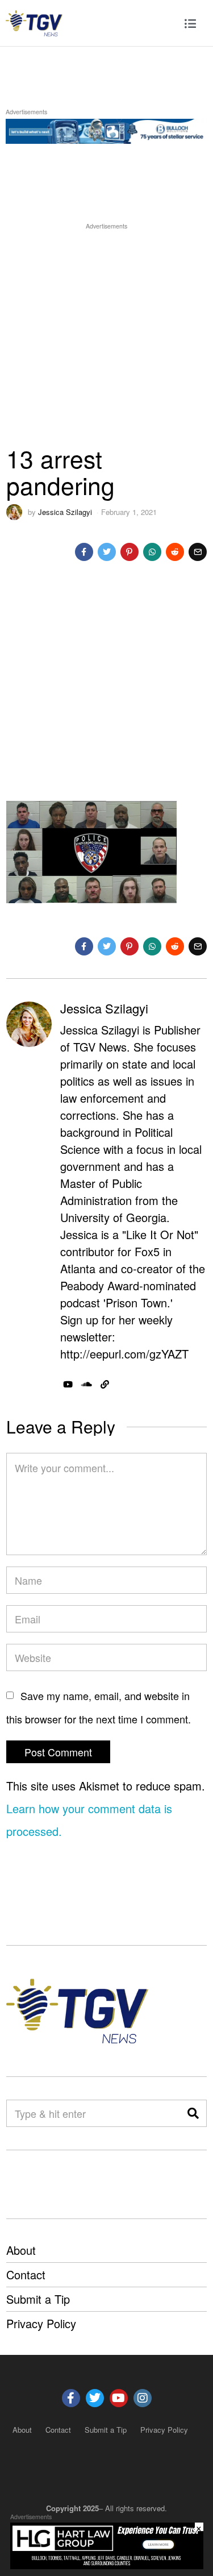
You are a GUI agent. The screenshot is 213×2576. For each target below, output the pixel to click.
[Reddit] (175, 552)
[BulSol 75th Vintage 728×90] (106, 129)
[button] (193, 2113)
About (21, 2250)
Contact (26, 2274)
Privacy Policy (41, 2323)
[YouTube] (68, 1385)
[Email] (198, 552)
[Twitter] (107, 552)
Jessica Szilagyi (65, 512)
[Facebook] (84, 552)
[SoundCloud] (87, 1385)
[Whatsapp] (152, 552)
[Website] (105, 1385)
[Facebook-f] (71, 2398)
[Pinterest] (130, 552)
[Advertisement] (106, 338)
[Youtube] (119, 2398)
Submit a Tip (38, 2299)
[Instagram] (143, 2398)
